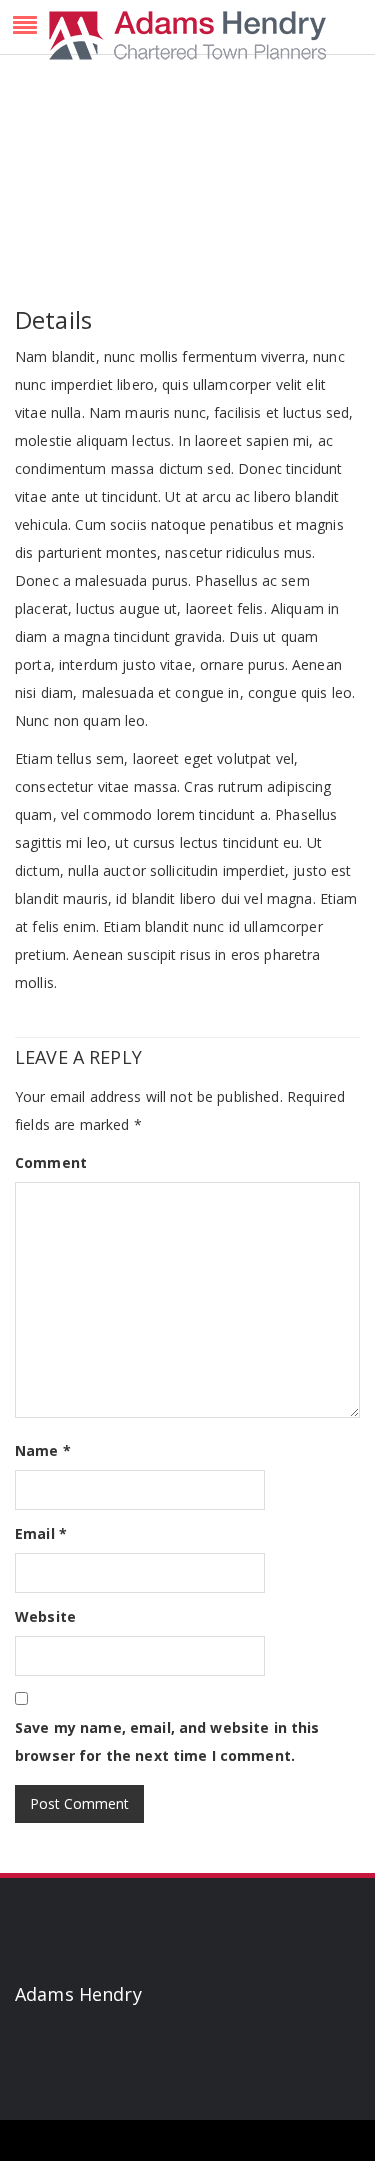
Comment (51, 1162)
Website (45, 1616)
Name (43, 1450)
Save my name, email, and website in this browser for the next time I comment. (167, 1741)
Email (41, 1533)
